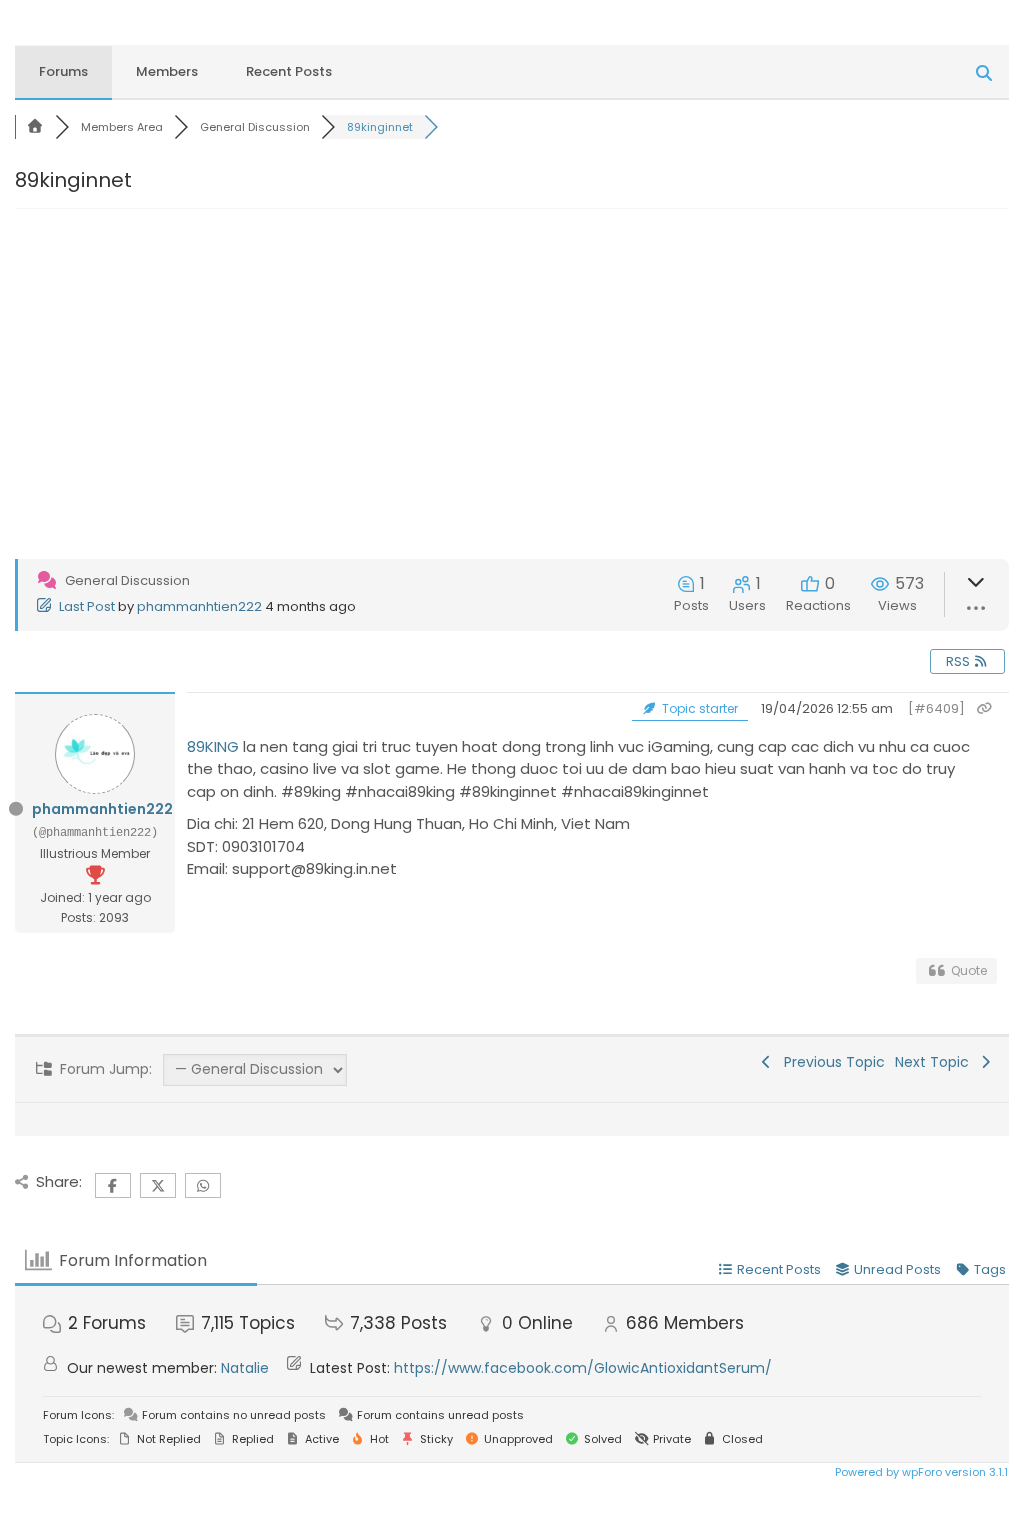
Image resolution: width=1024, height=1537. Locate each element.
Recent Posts (289, 71)
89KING (213, 746)
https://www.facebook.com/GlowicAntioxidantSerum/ (583, 1368)
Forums (63, 71)
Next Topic (936, 1062)
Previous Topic (830, 1062)
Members (167, 71)
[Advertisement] (512, 404)
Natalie (245, 1368)
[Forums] (35, 127)
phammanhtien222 (199, 606)
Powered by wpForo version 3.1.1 (920, 1472)
